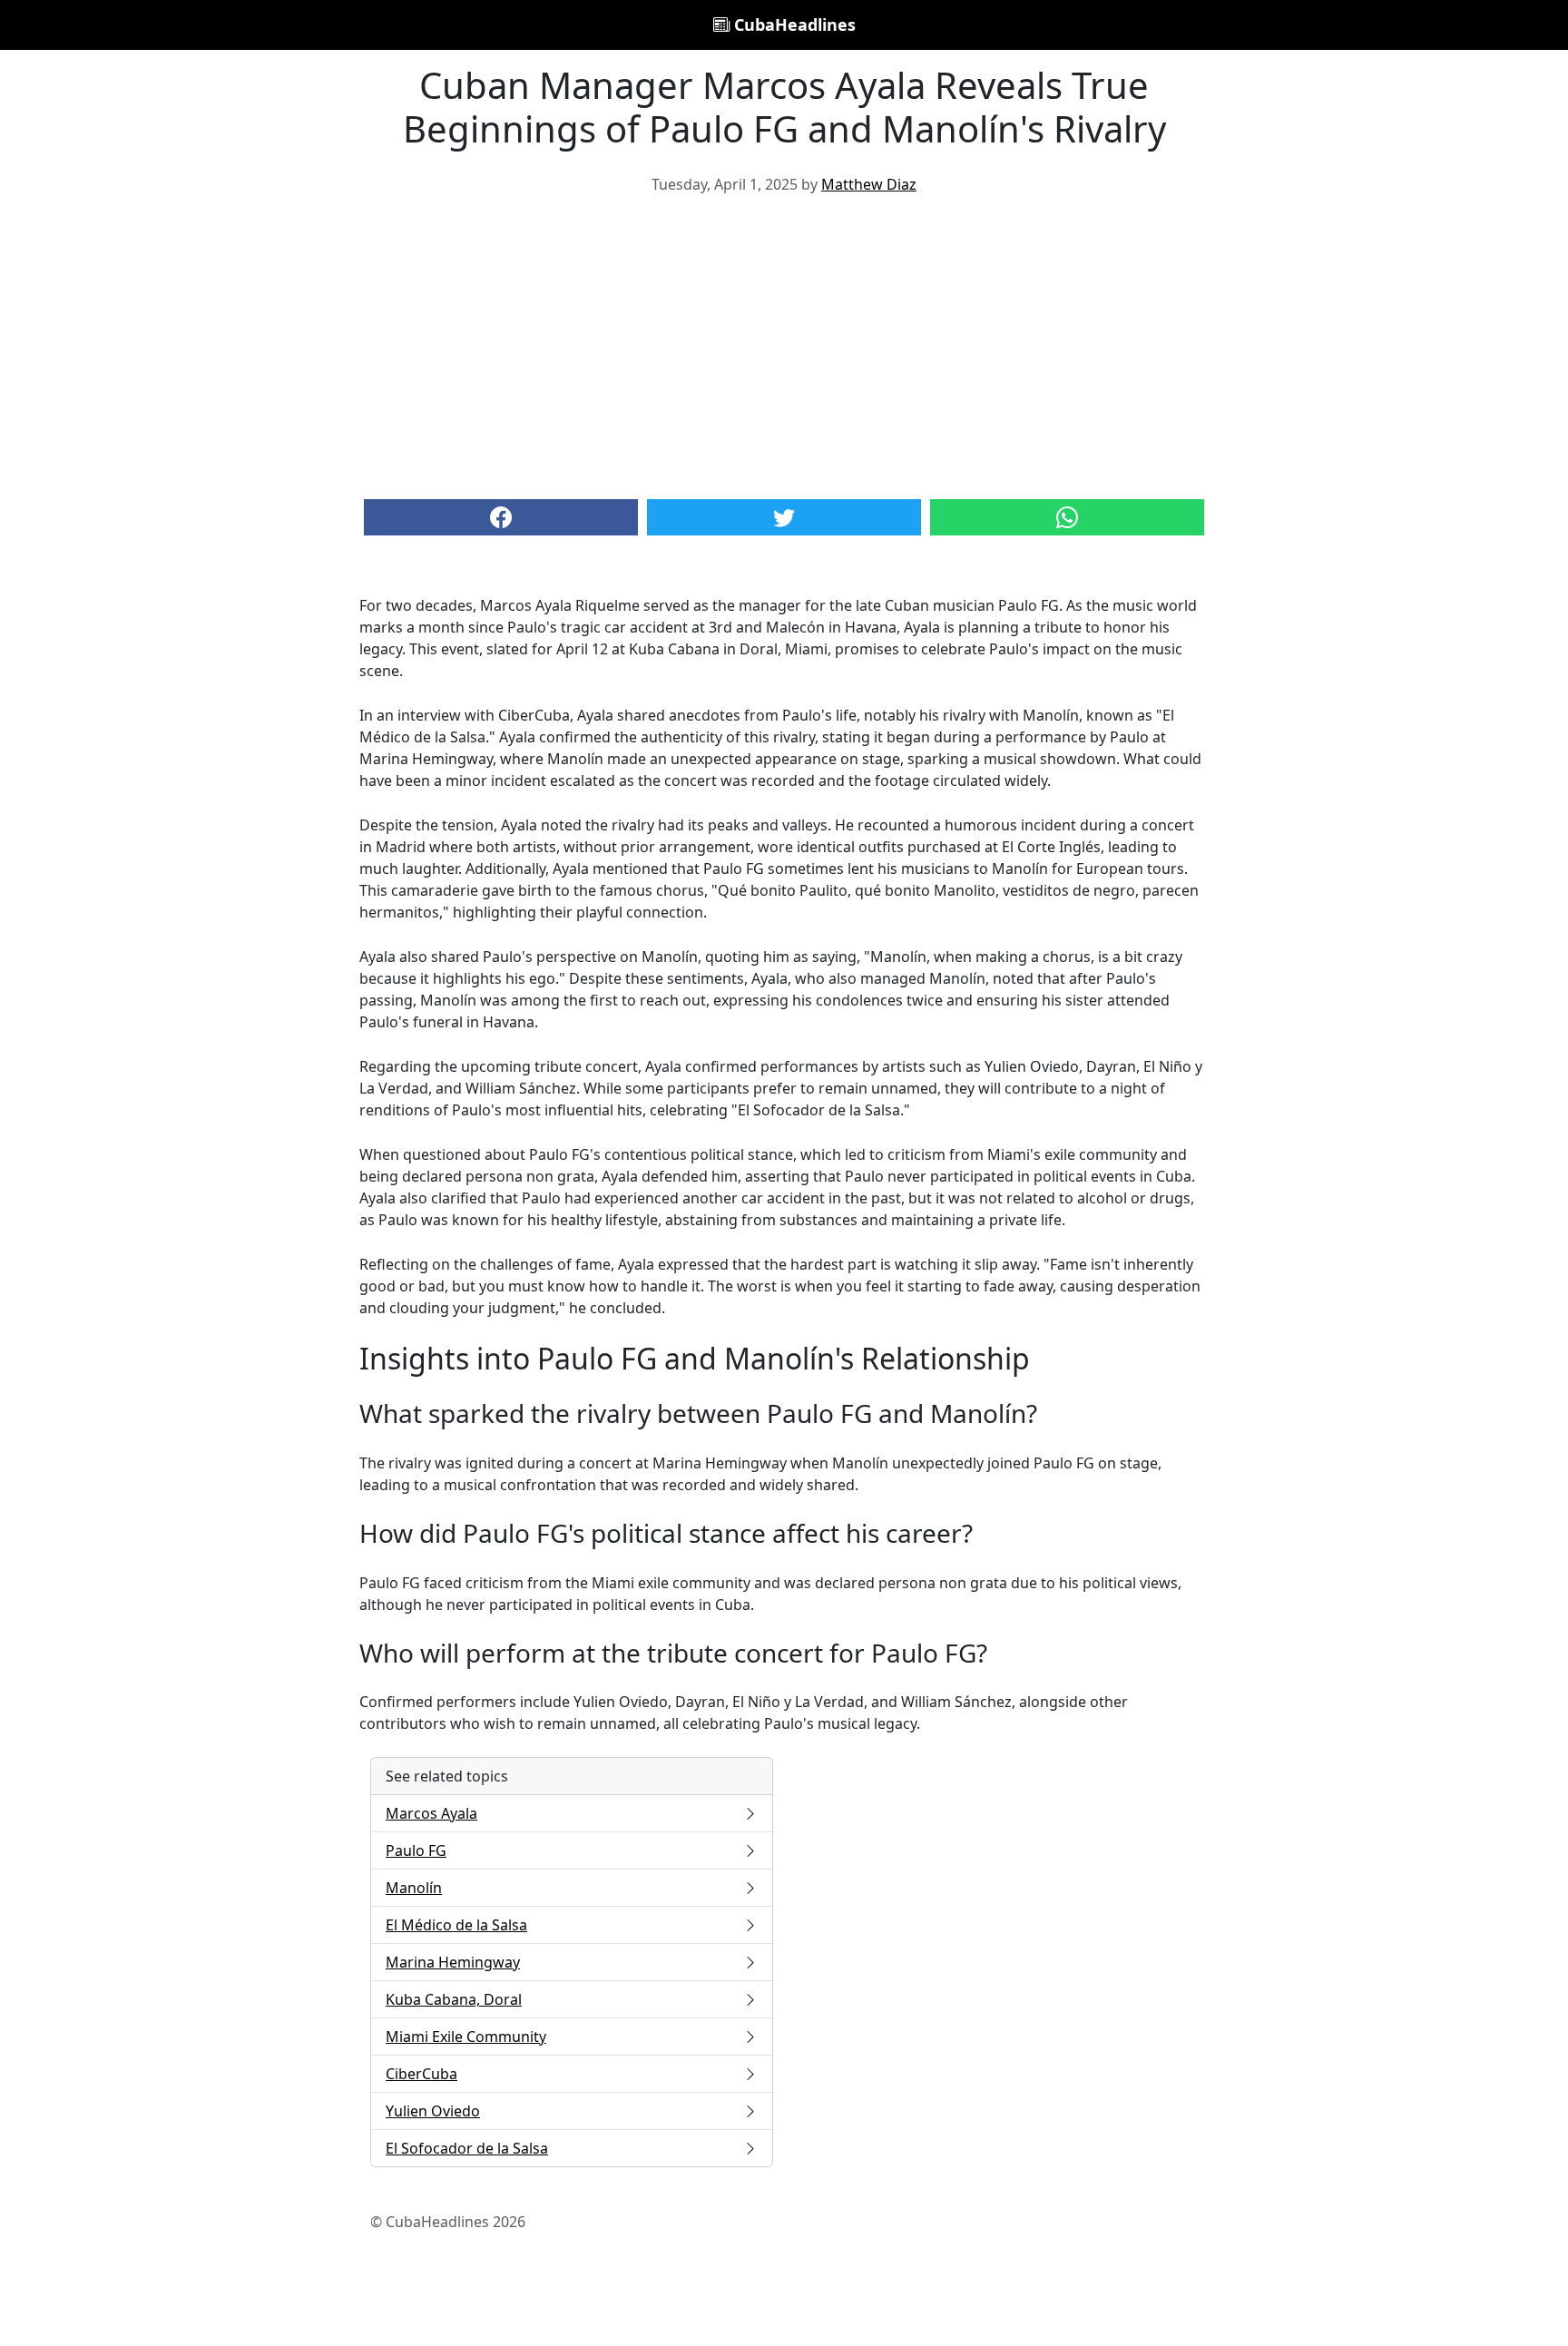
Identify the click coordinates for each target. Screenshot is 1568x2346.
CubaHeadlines (793, 25)
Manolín (414, 1888)
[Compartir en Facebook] (501, 517)
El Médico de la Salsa (456, 1925)
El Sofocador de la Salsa (467, 2148)
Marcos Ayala (431, 1813)
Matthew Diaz (869, 184)
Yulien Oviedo (433, 2111)
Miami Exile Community (466, 2037)
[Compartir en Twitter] (784, 517)
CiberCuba (421, 2074)
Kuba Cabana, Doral (454, 1999)
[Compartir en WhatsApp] (1067, 517)
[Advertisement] (784, 345)
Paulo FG (416, 1850)
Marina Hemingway (453, 1962)
